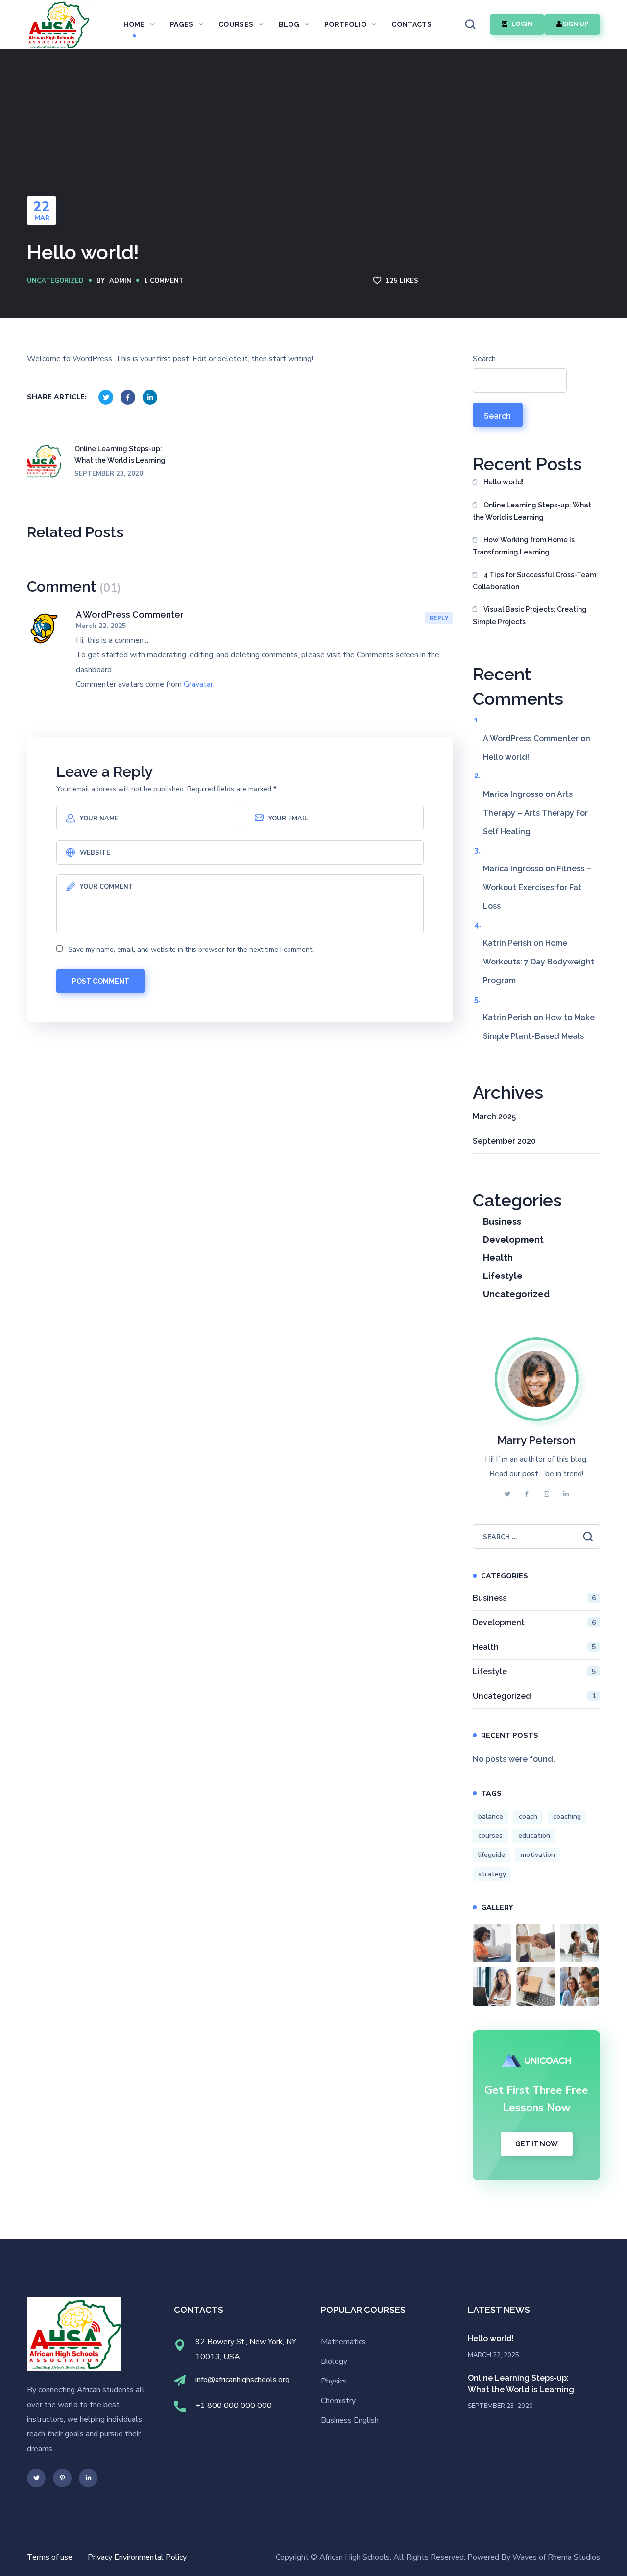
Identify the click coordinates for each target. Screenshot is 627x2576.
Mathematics (343, 2342)
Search (484, 359)
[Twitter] (36, 2478)
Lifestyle (503, 1276)
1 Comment (164, 281)
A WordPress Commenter (130, 614)
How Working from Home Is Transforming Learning (524, 546)
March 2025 (494, 1117)
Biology (334, 2361)
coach (528, 1817)
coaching (567, 1817)
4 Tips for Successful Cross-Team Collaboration (534, 581)
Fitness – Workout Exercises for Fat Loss (537, 887)
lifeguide (492, 1855)
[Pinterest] (62, 2478)
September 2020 (504, 1141)
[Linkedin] (88, 2478)
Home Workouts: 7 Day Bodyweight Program (539, 962)
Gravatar (198, 684)
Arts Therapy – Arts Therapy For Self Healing (535, 813)
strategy (492, 1874)
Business (502, 1221)
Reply (439, 618)
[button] (470, 24)
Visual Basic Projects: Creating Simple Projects (530, 615)
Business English (350, 2420)
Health (498, 1258)
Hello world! (504, 482)
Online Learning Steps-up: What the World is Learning (532, 511)
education (534, 1836)
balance (491, 1817)
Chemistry (338, 2401)
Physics (334, 2381)
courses (490, 1836)
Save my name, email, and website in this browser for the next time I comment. (191, 950)
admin (120, 281)
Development (513, 1240)
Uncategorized (55, 281)
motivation (538, 1855)
